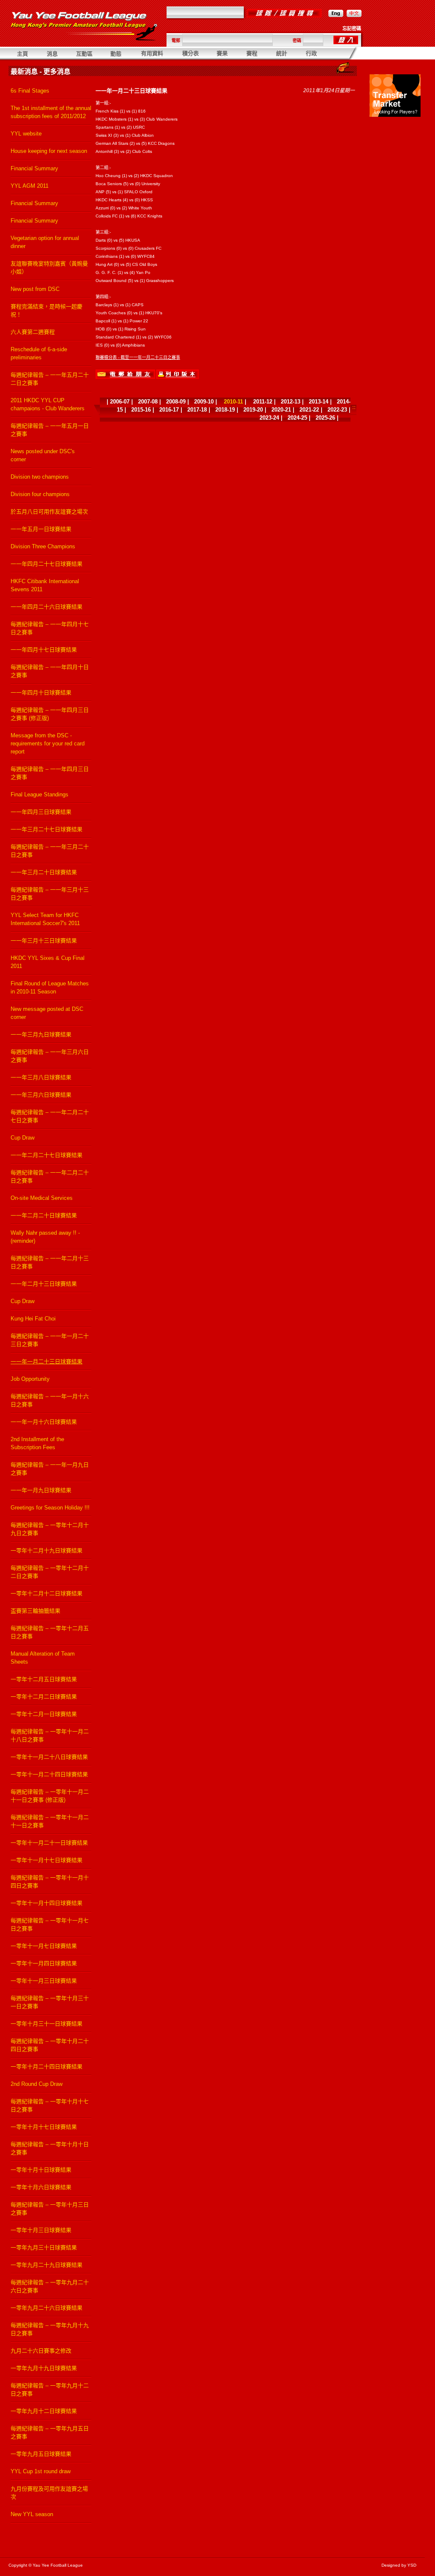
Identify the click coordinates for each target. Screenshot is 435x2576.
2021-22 (309, 410)
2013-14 (319, 402)
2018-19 (225, 410)
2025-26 (325, 418)
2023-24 (269, 418)
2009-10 (204, 402)
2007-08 (148, 402)
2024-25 (297, 418)
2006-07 (120, 402)
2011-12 (263, 402)
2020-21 (281, 410)
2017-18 (197, 410)
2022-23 (337, 410)
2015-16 (141, 410)
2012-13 (291, 402)
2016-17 (169, 410)
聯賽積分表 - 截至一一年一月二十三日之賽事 (138, 357)
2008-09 (176, 402)
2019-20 (253, 410)
